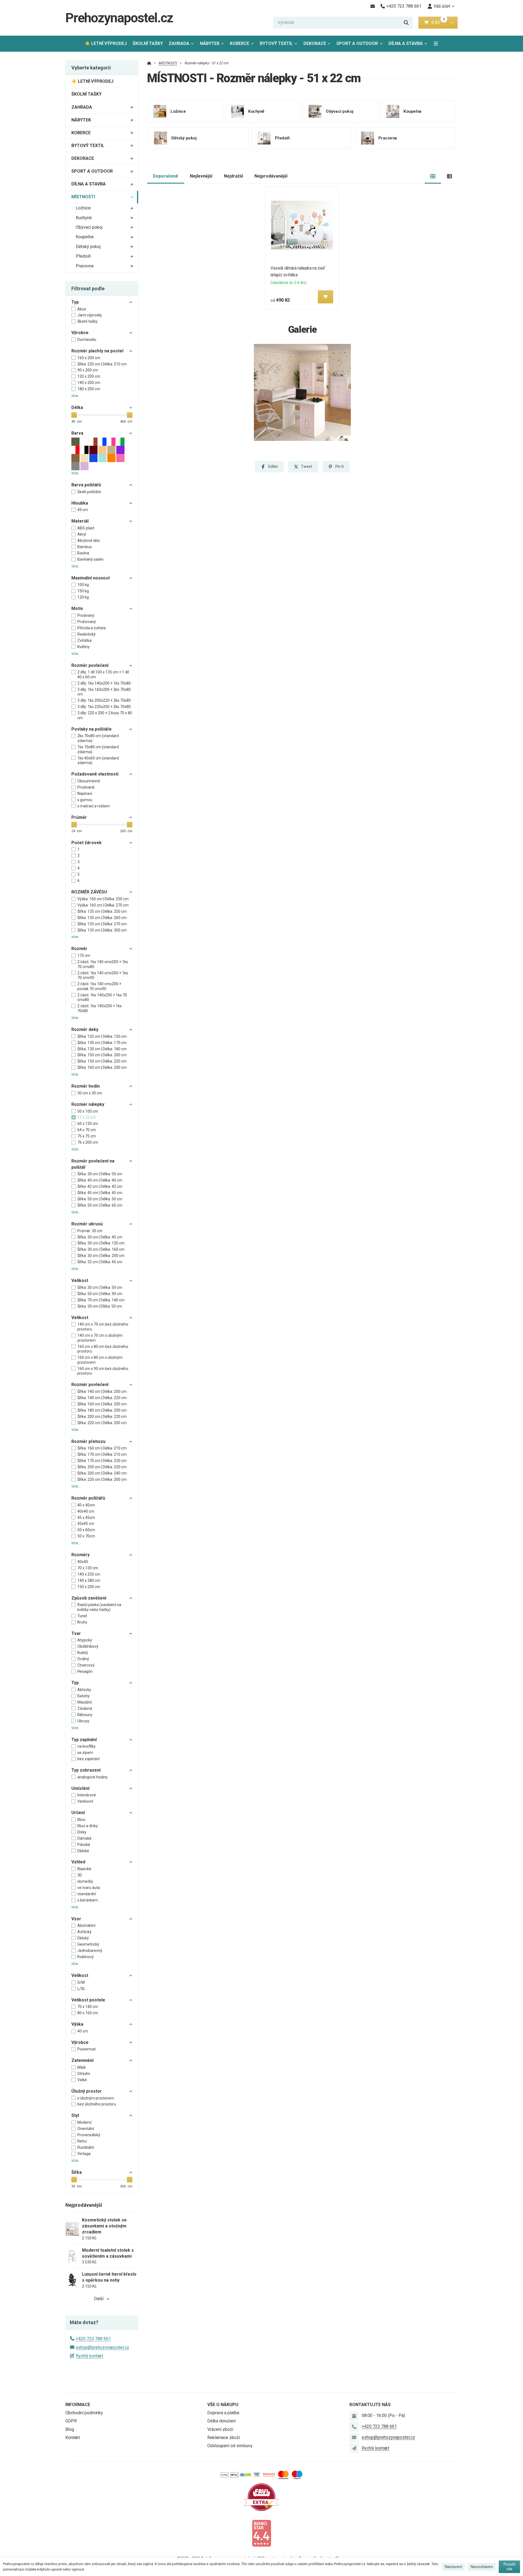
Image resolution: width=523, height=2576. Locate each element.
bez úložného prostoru (97, 2104)
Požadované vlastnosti (95, 774)
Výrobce (80, 333)
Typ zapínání (84, 1740)
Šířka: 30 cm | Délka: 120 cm (101, 1243)
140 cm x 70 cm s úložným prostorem (100, 1338)
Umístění (80, 1788)
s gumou (85, 800)
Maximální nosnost (91, 578)
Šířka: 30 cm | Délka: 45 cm (100, 1237)
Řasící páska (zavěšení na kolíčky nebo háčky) (99, 1607)
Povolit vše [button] (510, 2567)
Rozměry (80, 1555)
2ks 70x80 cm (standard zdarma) (98, 738)
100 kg (83, 585)
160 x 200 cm (89, 358)
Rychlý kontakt (89, 2356)
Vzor (76, 1919)
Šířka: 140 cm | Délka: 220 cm (102, 1398)
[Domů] (149, 63)
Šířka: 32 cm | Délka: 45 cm (100, 1262)
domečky (85, 1881)
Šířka (77, 2172)
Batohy (83, 1696)
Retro (82, 2141)
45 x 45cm (86, 1518)
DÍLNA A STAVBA (406, 43)
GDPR (71, 2421)
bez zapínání (88, 1759)
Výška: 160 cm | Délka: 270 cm (103, 905)
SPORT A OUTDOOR (357, 43)
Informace (78, 2405)
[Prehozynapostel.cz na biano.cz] (261, 2533)
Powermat (86, 2049)
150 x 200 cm (89, 1587)
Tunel (82, 1616)
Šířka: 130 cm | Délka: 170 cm (102, 1043)
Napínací (85, 793)
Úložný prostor (87, 2091)
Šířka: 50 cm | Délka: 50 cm (100, 1199)
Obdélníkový (88, 1646)
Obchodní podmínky (84, 2413)
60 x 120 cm (88, 1124)
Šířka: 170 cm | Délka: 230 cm (102, 1461)
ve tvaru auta (89, 1888)
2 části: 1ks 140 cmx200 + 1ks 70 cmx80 (103, 964)
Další (99, 2299)
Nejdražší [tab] (233, 176)
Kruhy (82, 1622)
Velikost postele (88, 2000)
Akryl (82, 534)
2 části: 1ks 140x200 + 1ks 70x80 (100, 1008)
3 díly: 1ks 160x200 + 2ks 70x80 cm (104, 692)
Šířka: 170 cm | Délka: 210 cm (102, 1454)
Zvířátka (84, 640)
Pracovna (85, 266)
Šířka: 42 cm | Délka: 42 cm (100, 1186)
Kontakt (73, 2438)
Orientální (86, 2129)
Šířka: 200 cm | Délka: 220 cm (102, 1417)
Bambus (85, 547)
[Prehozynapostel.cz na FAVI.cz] (261, 2497)
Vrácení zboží (220, 2429)
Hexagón (85, 1671)
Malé (82, 2067)
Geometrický (88, 1944)
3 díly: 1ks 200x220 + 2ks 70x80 (104, 700)
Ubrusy (83, 1721)
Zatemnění (82, 2060)
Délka (77, 408)
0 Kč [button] (438, 22)
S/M (81, 1982)
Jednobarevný (90, 1951)
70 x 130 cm (88, 1568)
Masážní (85, 1702)
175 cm (84, 956)
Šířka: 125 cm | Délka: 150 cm (102, 1036)
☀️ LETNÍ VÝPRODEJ (106, 43)
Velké (82, 2080)
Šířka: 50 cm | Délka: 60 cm (100, 1205)
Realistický (86, 634)
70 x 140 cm (88, 2007)
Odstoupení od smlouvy (230, 2446)
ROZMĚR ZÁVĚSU (89, 892)
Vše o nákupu (223, 2405)
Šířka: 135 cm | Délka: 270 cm (102, 924)
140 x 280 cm (89, 1580)
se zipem (85, 1753)
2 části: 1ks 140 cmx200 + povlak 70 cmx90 (99, 986)
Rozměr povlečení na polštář (93, 1164)
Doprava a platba (223, 2413)
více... (76, 396)
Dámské (84, 1838)
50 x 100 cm (88, 1111)
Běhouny (85, 1715)
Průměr (79, 817)
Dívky (82, 1832)
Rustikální (86, 2147)
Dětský (83, 1938)
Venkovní (85, 1801)
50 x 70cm (86, 1536)
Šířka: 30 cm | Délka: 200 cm (101, 1256)
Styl (75, 2115)
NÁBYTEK (210, 43)
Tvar (76, 1633)
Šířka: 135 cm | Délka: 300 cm (102, 930)
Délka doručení (221, 2421)
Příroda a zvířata (92, 628)
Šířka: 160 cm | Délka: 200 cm (102, 1067)
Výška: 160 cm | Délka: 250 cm (103, 899)
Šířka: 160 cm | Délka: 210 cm (102, 1448)
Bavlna (83, 553)
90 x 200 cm (88, 370)
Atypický (85, 1640)
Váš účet (442, 6)
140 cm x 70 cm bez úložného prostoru (103, 1327)
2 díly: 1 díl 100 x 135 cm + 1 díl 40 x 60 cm (103, 674)
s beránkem (88, 1900)
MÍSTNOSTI (83, 197)
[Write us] (354, 2448)
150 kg (83, 591)
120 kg (83, 597)
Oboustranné (89, 781)
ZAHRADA (179, 43)
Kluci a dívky (88, 1826)
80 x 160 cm (88, 2013)
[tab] (433, 176)
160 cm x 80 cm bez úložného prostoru (103, 1349)
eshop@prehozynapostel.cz (102, 2347)
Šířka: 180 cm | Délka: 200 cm (102, 1410)
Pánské (84, 1845)
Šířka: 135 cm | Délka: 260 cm (102, 918)
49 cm (83, 510)
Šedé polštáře (89, 492)
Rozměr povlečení (90, 665)
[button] (451, 23)
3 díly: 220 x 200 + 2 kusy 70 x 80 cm (105, 715)
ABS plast (86, 528)
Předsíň (83, 256)
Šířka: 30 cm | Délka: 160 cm (101, 1249)
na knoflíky (86, 1746)
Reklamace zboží (224, 2438)
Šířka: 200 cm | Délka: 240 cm (102, 1473)
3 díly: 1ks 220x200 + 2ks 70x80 (104, 707)
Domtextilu (87, 340)
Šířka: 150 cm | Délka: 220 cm (102, 1061)
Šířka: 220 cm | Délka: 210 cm (102, 364)
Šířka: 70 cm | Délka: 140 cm (101, 1300)
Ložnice (83, 208)
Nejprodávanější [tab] (271, 176)
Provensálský (89, 2135)
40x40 (83, 1562)
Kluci (81, 1820)
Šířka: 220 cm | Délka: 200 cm (102, 1423)
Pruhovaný (87, 622)
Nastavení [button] (453, 2567)
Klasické (84, 1869)
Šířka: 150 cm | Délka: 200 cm (102, 1055)
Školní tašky (87, 321)
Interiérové (87, 1795)
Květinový (86, 1957)
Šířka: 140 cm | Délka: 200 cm (102, 1391)
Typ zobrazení (86, 1770)
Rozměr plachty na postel (97, 351)
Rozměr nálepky (88, 1104)
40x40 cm (86, 1511)
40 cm (83, 2031)
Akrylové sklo (89, 541)
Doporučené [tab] (165, 176)
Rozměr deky (85, 1029)
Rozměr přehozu (88, 1441)
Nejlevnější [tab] (201, 176)
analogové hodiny (92, 1777)
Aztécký (84, 1932)
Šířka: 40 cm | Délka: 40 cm (100, 1180)
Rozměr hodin (86, 1086)
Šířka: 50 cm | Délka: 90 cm (100, 1294)
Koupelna (85, 237)
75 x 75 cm (87, 1136)
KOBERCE (240, 43)
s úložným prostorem (96, 2098)
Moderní (84, 2122)
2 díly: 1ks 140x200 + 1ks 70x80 (104, 683)
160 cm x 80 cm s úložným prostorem (100, 1360)
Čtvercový (86, 1665)
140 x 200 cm (89, 383)
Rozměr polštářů (88, 1498)
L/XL (81, 1989)
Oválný (83, 1659)
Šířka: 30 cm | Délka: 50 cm (100, 1174)
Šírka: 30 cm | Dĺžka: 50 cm (100, 1306)
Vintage (84, 2154)
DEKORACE (315, 43)
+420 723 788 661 (93, 2339)
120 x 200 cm (89, 376)
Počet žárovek (86, 843)
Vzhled (78, 1862)
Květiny (83, 647)
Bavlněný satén (90, 559)
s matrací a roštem (94, 806)
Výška (77, 2024)
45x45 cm (86, 1524)
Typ (75, 302)
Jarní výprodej (89, 315)
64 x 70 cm (87, 1130)
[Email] (373, 6)
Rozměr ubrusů (87, 1224)
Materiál (80, 521)
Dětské (83, 1851)
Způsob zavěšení (89, 1598)
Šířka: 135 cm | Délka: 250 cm (102, 911)
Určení (78, 1813)
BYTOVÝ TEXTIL (276, 43)
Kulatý (83, 1653)
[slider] (74, 415)
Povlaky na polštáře (92, 729)
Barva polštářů (86, 485)
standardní (87, 1894)
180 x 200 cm (89, 389)
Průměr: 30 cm (90, 1231)
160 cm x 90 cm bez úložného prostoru (103, 1371)
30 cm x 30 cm (90, 1093)
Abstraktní (86, 1925)
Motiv (77, 608)
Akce (82, 309)
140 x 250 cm (89, 1574)
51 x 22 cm (87, 1117)
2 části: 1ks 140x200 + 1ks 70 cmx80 (102, 997)
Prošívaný (86, 615)
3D (80, 1875)
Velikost (80, 1281)
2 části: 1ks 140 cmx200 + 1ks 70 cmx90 (103, 975)
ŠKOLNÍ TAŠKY (148, 43)
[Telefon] (354, 2427)
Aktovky (84, 1690)
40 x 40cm (86, 1505)
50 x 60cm (86, 1530)
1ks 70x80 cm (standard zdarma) (98, 749)
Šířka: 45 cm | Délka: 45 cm (100, 1193)
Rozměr (79, 949)
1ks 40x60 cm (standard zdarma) (98, 761)
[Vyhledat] (406, 23)
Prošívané (86, 787)
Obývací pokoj (89, 227)
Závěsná (85, 1708)
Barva (77, 433)
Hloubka (80, 503)
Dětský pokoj (88, 247)
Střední (84, 2074)
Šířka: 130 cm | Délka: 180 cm (102, 1049)
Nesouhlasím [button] (482, 2567)
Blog (70, 2429)
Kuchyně (84, 218)
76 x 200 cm (88, 1142)
